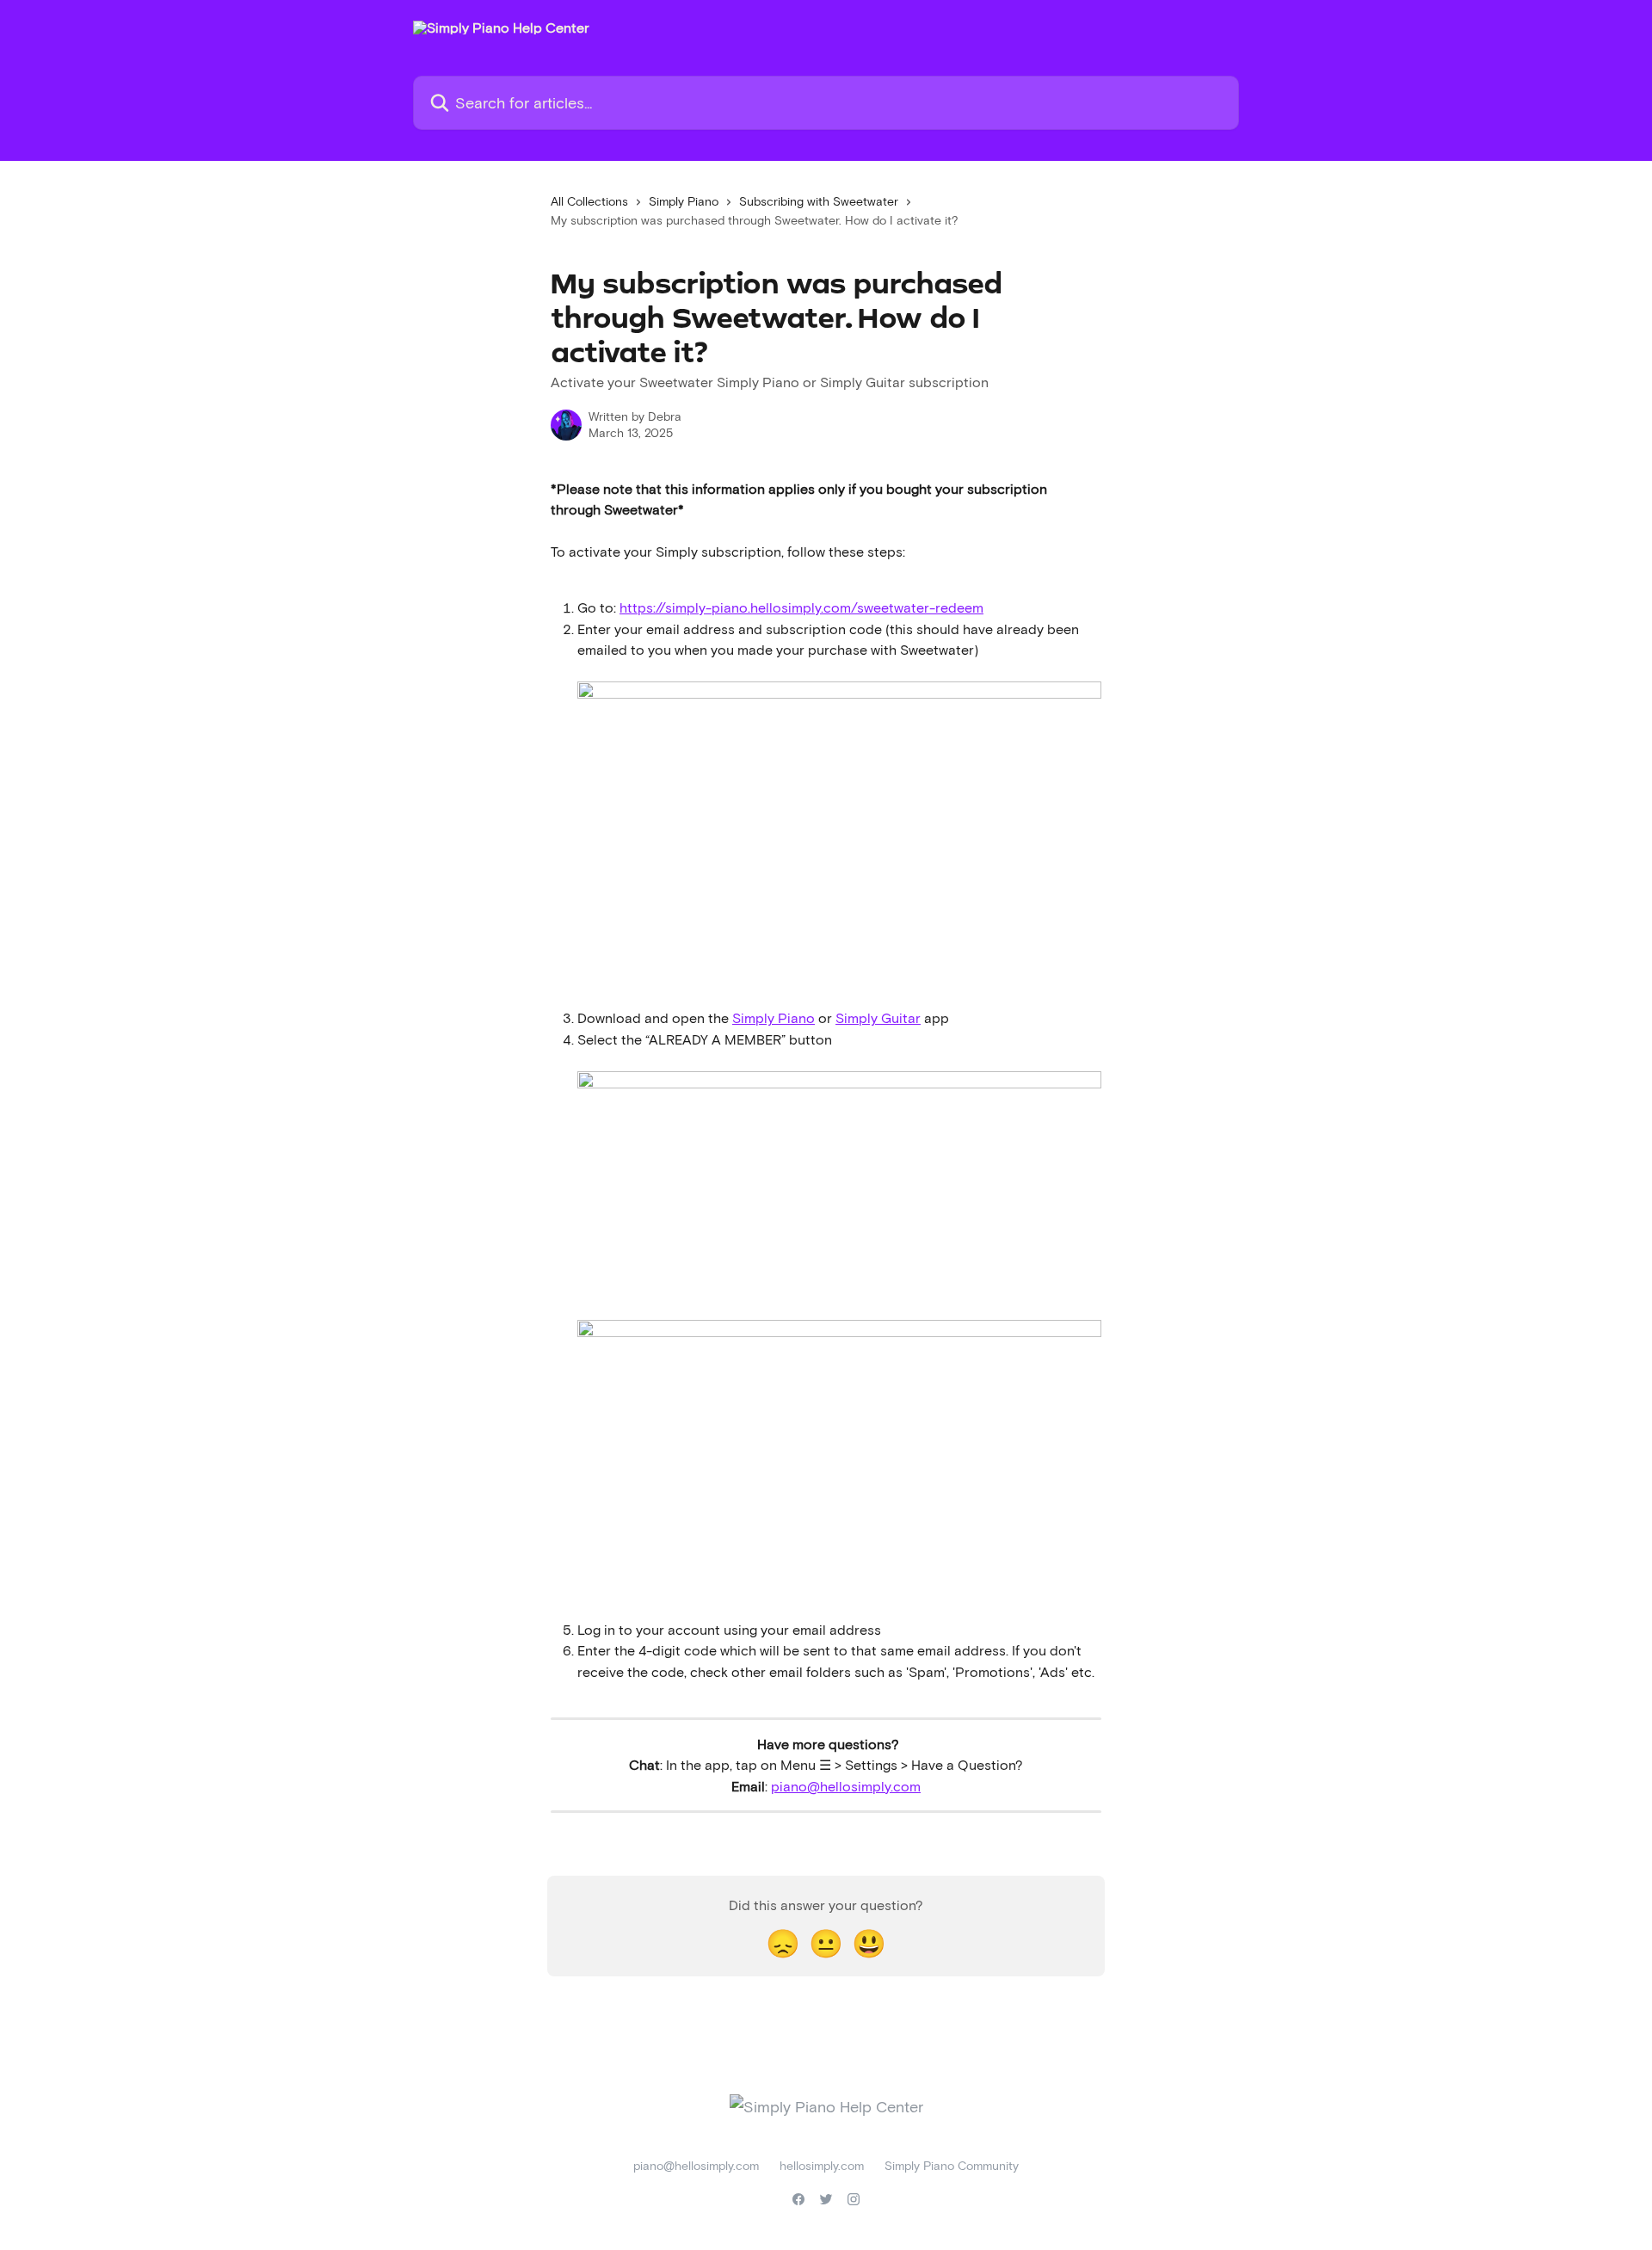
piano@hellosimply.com (846, 1786)
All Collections (589, 201)
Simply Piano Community (952, 2165)
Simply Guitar (878, 1017)
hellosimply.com (822, 2165)
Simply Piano (684, 201)
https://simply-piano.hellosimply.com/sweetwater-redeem (801, 607)
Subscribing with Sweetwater (819, 201)
